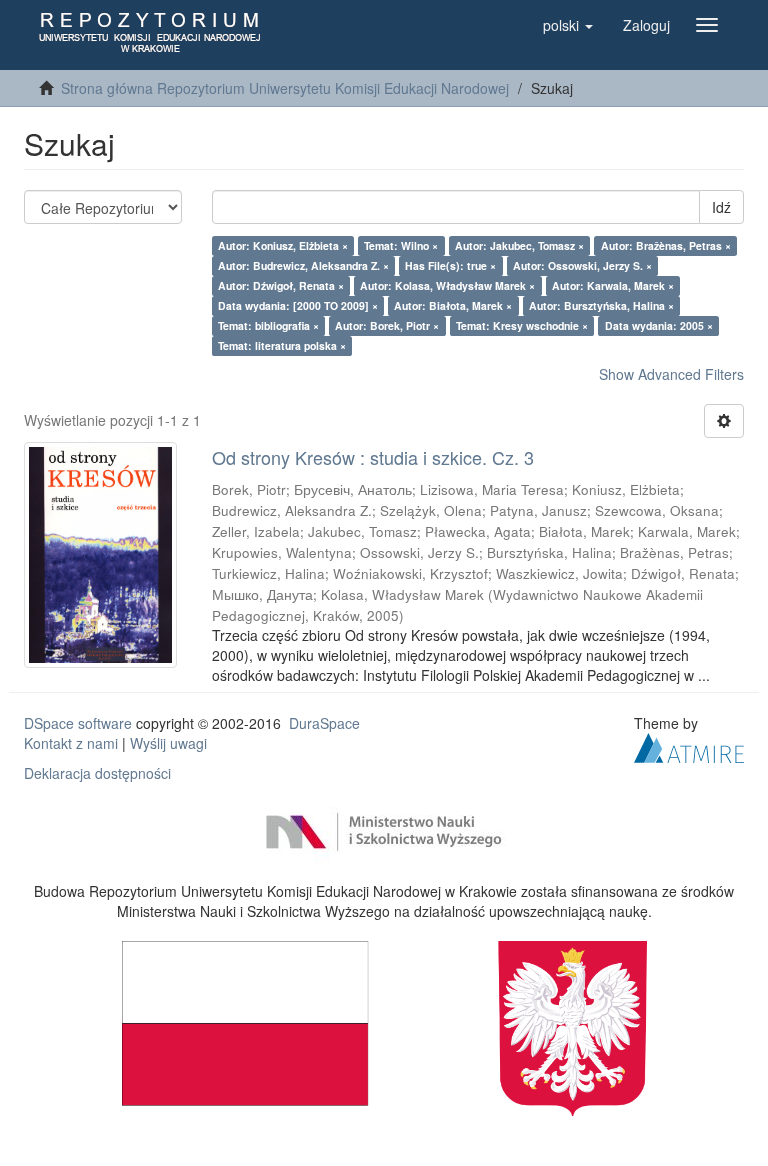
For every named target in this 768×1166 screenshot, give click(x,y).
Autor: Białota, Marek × (453, 305)
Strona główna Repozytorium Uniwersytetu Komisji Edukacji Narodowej (285, 88)
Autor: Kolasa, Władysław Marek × (447, 285)
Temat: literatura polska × (282, 345)
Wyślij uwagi (168, 743)
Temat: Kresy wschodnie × (522, 325)
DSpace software (78, 723)
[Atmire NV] (689, 745)
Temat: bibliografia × (268, 325)
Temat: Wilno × (401, 245)
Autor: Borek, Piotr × (387, 325)
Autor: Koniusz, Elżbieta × (283, 245)
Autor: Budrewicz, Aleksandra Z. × (303, 265)
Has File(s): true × (450, 265)
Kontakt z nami (71, 743)
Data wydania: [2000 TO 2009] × (298, 305)
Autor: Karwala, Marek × (613, 285)
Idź (721, 207)
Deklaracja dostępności (97, 773)
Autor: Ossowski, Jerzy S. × (582, 265)
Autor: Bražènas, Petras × (666, 245)
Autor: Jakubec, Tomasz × (519, 245)
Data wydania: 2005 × (659, 325)
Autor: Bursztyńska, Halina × (601, 305)
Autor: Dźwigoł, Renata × (281, 285)
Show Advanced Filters (671, 374)
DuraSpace (324, 723)
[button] (568, 25)
